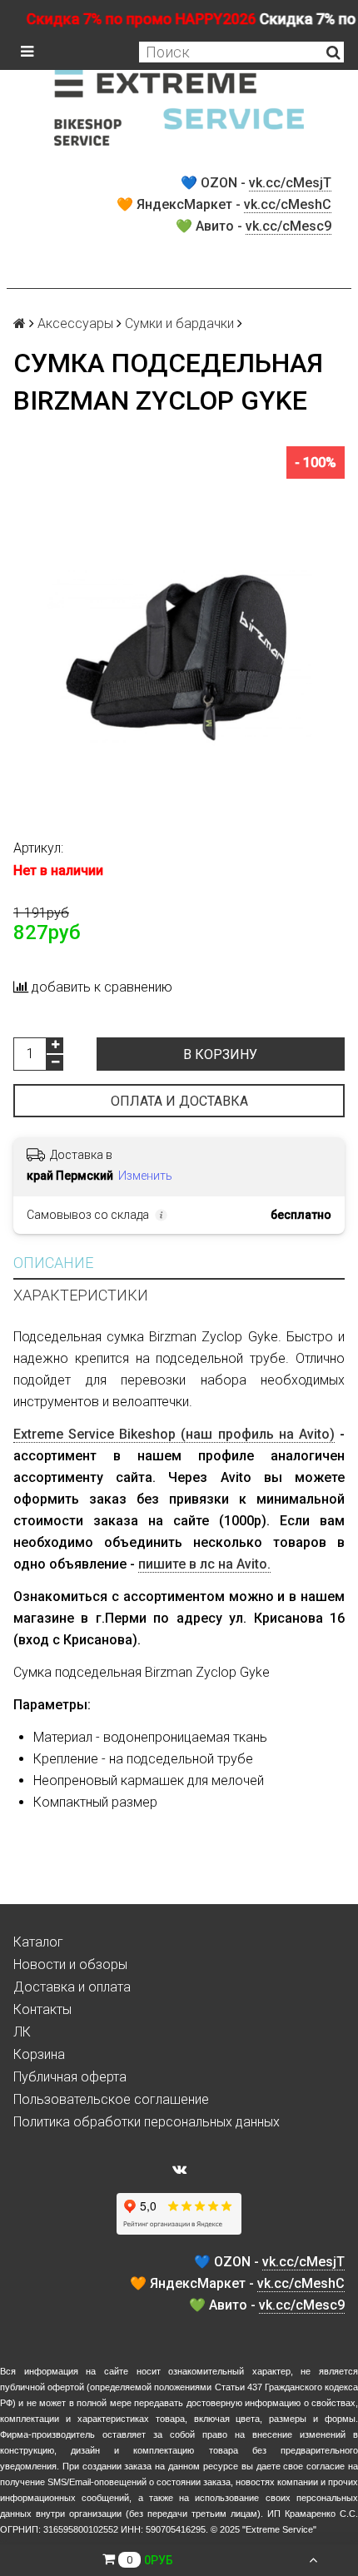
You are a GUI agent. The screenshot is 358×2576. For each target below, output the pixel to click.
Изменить (145, 1176)
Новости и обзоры (70, 1964)
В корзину (220, 1054)
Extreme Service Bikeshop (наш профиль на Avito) (174, 1434)
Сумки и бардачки (179, 323)
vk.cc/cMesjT (290, 183)
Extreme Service (279, 2529)
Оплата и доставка (179, 1101)
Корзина (39, 2054)
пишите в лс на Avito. (204, 1564)
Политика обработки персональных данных (147, 2122)
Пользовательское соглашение (111, 2099)
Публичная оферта (70, 2077)
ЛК (22, 2032)
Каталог (38, 1942)
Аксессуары (75, 323)
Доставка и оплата (72, 1987)
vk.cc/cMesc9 (288, 226)
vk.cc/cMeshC (288, 204)
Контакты (42, 2009)
